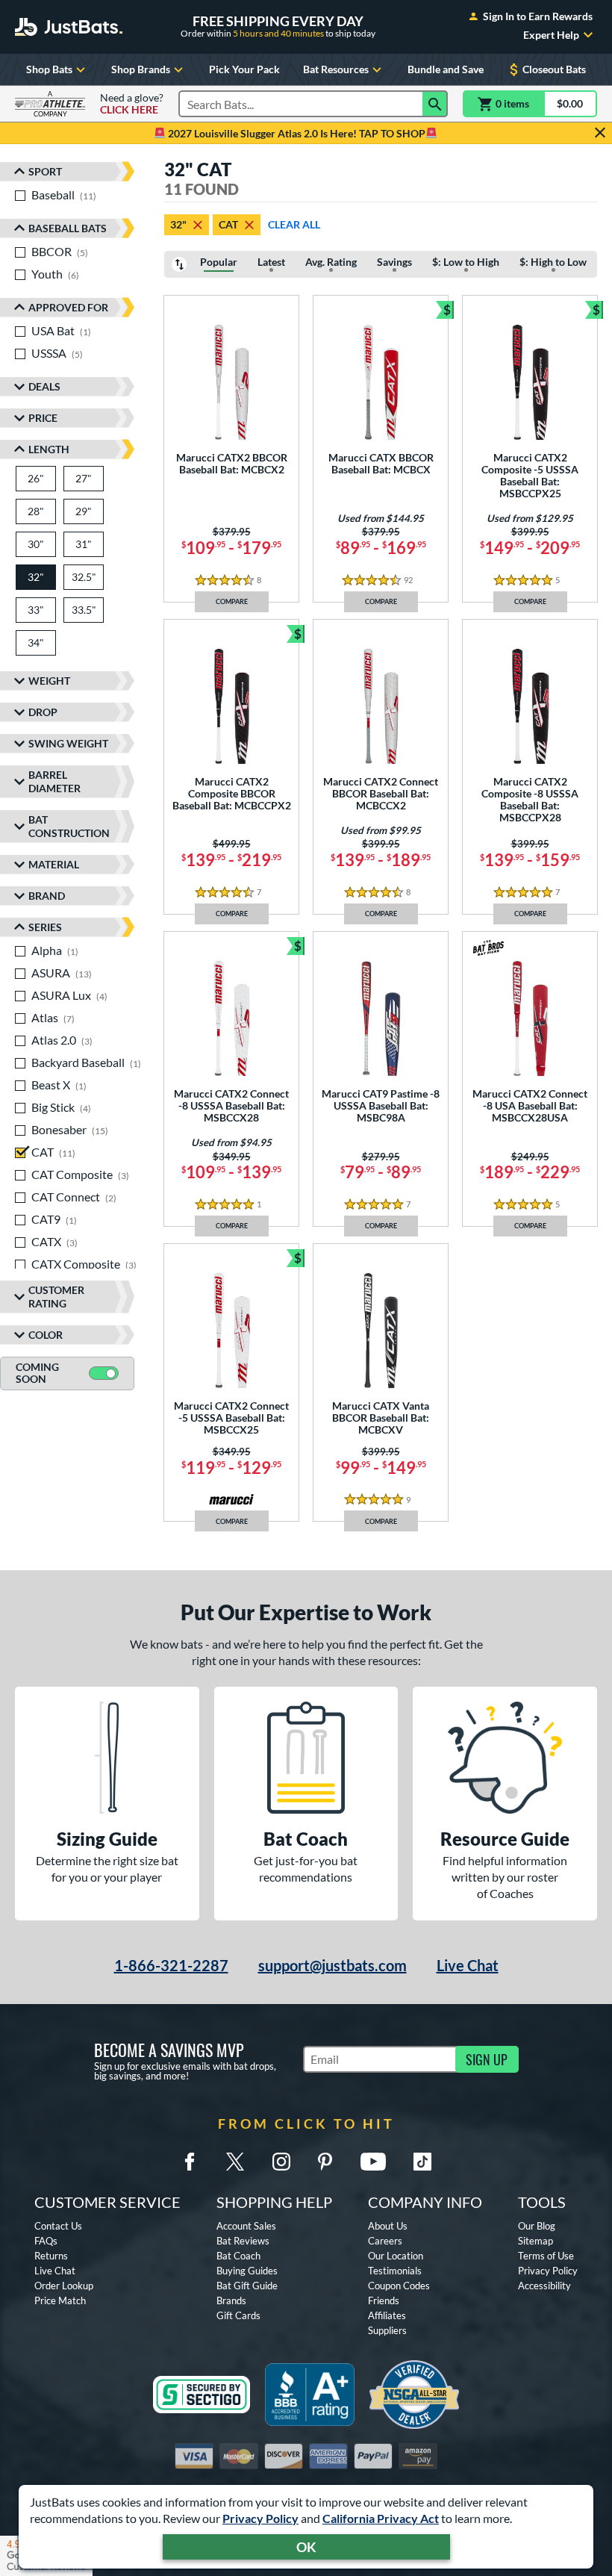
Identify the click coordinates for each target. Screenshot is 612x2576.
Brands (231, 2300)
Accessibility (544, 2286)
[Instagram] (281, 2162)
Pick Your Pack (244, 69)
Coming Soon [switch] (37, 1373)
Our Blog (537, 2226)
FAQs (46, 2241)
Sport (45, 171)
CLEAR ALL (294, 224)
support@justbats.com (332, 1965)
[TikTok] (422, 2162)
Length (49, 449)
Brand (47, 896)
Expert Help (551, 35)
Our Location (396, 2256)
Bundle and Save (446, 69)
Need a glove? (132, 104)
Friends (384, 2300)
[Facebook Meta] (190, 2162)
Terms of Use (546, 2256)
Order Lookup (64, 2286)
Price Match (60, 2300)
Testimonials (395, 2271)
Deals (44, 386)
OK (306, 2547)
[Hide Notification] (600, 133)
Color (46, 1335)
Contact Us (58, 2226)
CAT (228, 224)
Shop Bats (49, 69)
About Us (388, 2226)
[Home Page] (69, 27)
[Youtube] (373, 2162)
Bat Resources (336, 69)
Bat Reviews (243, 2241)
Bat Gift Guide (247, 2286)
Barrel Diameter (54, 781)
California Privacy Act (381, 2518)
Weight (49, 681)
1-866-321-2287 (171, 1965)
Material (54, 864)
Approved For (68, 307)
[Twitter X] (235, 2162)
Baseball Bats (68, 228)
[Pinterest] (325, 2162)
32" (178, 224)
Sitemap (535, 2241)
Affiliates (387, 2315)
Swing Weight (68, 743)
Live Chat (468, 1965)
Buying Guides (247, 2271)
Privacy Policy (260, 2518)
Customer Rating (56, 1297)
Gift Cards (238, 2315)
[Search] (435, 104)
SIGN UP (487, 2059)
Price (43, 418)
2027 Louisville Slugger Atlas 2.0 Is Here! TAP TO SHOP (296, 133)
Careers (385, 2241)
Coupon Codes (399, 2286)
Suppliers (387, 2330)
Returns (51, 2256)
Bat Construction (69, 826)
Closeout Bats (554, 69)
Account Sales (246, 2226)
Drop (43, 712)
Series (45, 927)
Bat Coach (238, 2256)
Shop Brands (141, 69)
